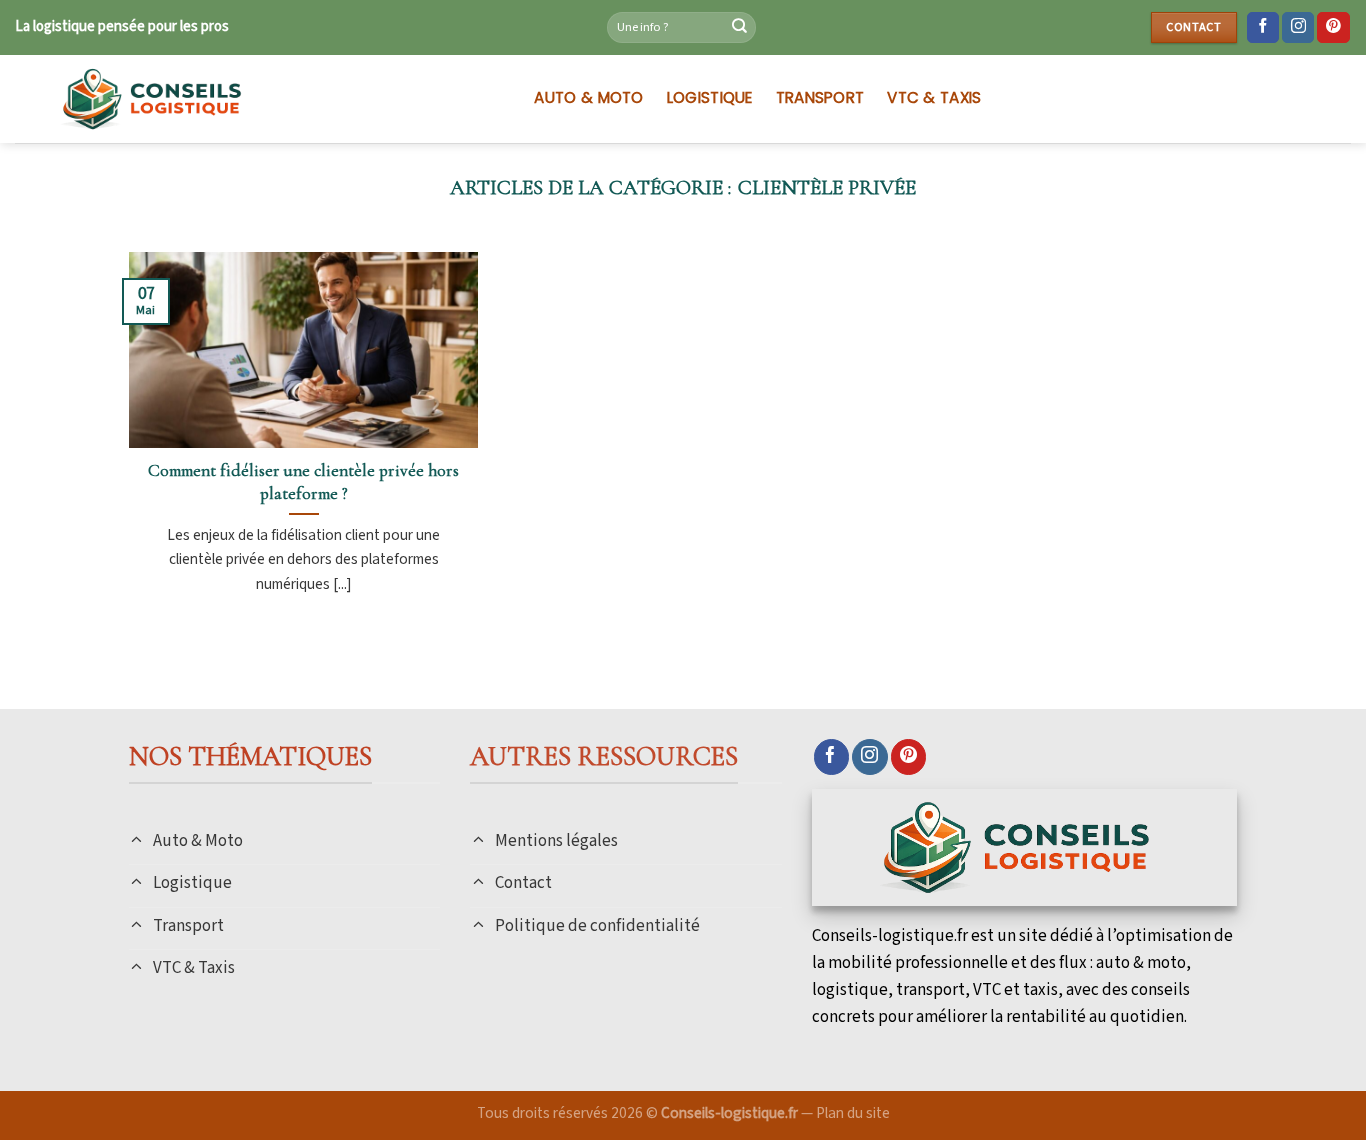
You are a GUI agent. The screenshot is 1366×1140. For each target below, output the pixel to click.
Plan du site (853, 1113)
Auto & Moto (588, 97)
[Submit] (739, 28)
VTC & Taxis (934, 97)
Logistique (710, 97)
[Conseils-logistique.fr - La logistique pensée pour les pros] (254, 99)
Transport (820, 97)
